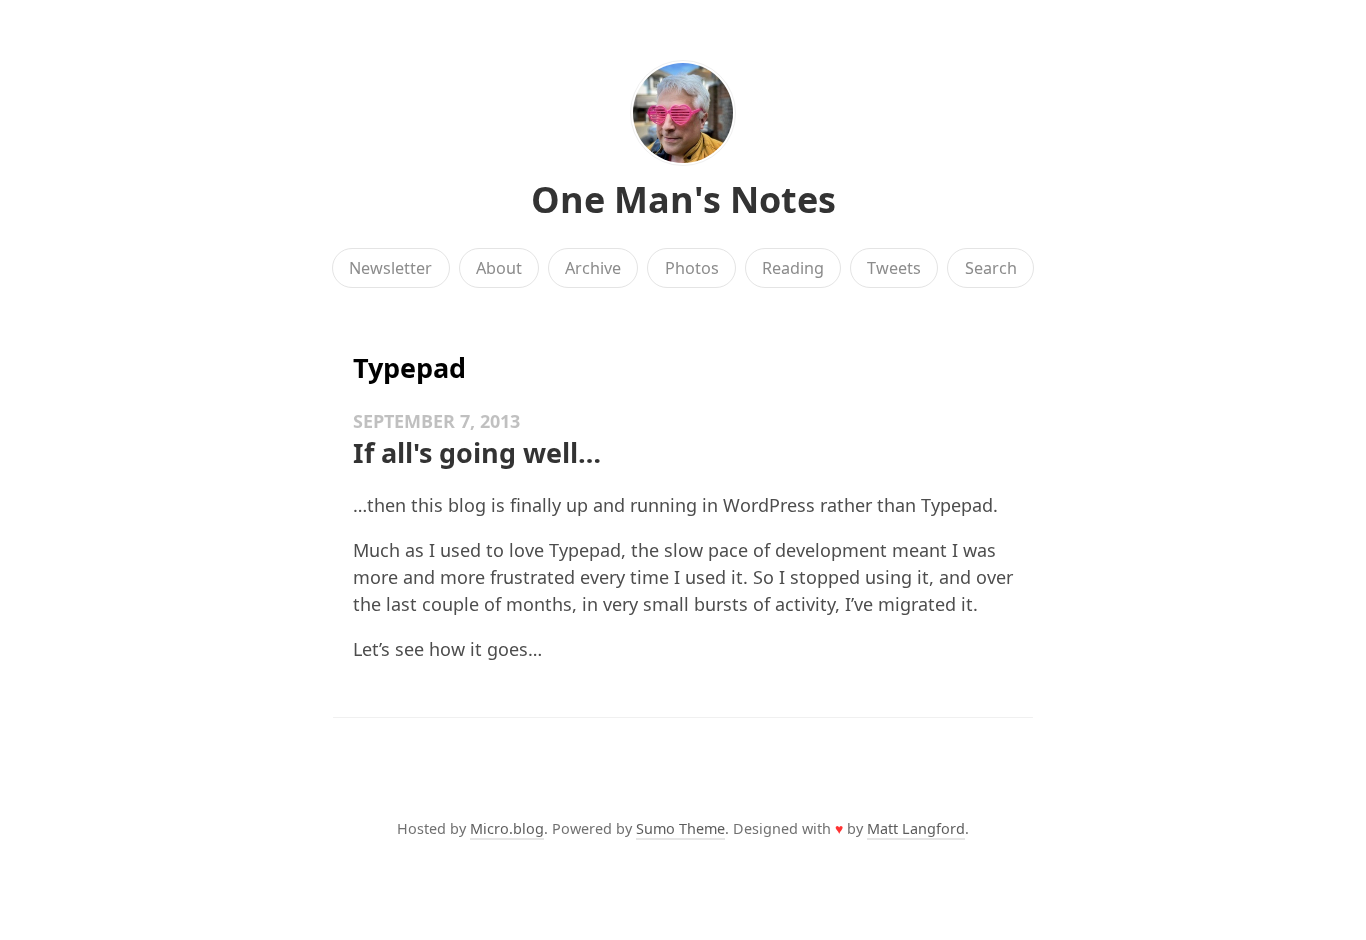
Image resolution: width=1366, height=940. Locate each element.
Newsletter (390, 268)
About (499, 268)
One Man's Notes (683, 199)
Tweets (894, 268)
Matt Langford (916, 828)
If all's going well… (477, 452)
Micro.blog (507, 828)
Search (991, 268)
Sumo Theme (680, 828)
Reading (793, 268)
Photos (692, 268)
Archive (593, 268)
